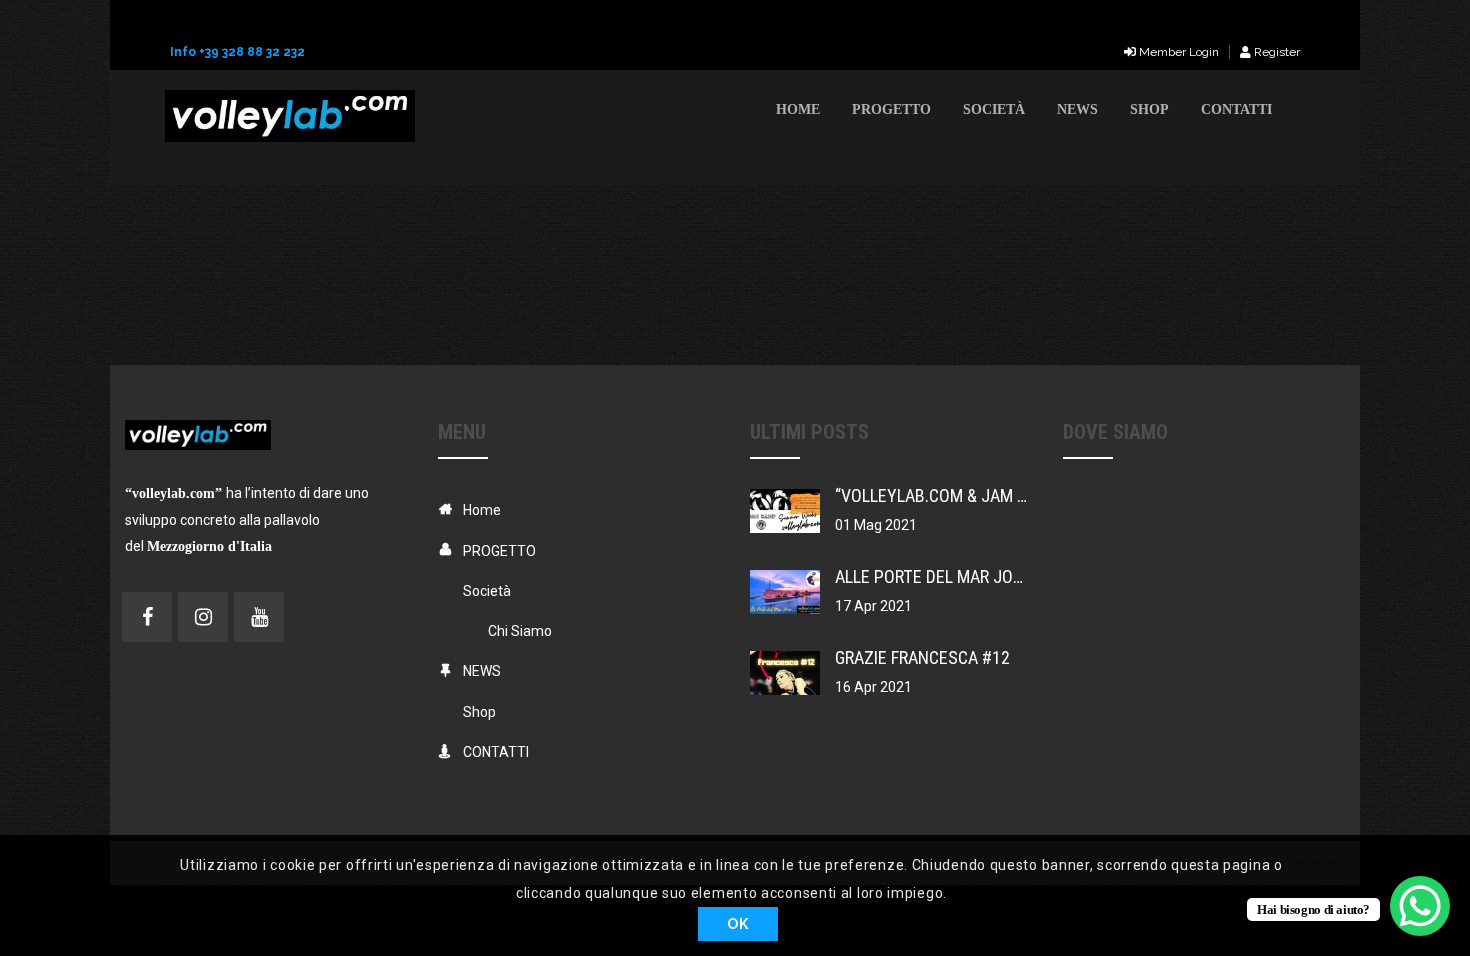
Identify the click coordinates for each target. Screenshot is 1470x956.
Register (1275, 52)
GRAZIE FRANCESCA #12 (922, 657)
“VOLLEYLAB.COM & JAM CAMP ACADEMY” (988, 495)
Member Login (1177, 52)
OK (737, 924)
